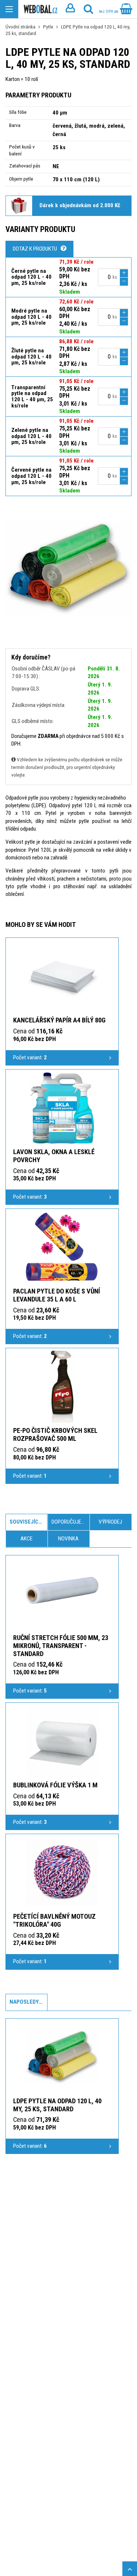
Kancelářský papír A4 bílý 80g (59, 1020)
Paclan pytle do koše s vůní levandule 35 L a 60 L (57, 1295)
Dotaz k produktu (35, 249)
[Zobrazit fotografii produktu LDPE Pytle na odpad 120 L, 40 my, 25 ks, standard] (68, 568)
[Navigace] (9, 9)
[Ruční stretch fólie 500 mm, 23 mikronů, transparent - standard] (62, 1594)
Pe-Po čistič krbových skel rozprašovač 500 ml (55, 1434)
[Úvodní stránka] (41, 9)
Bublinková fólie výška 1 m (55, 1785)
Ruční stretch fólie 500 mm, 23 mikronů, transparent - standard (61, 1646)
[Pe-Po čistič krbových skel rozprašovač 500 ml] (62, 1386)
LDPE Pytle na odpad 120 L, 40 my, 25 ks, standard (57, 2105)
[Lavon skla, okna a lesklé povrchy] (62, 1108)
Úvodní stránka (20, 27)
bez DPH (107, 11)
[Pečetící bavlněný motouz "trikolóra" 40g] (62, 1872)
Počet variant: (30, 1057)
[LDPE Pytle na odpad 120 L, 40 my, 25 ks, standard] (62, 2057)
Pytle (48, 27)
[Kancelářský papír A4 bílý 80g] (62, 976)
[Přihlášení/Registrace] (70, 9)
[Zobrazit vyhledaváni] (88, 9)
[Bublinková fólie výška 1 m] (62, 1741)
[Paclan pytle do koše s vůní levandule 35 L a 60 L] (62, 1247)
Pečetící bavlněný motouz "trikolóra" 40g (54, 1920)
